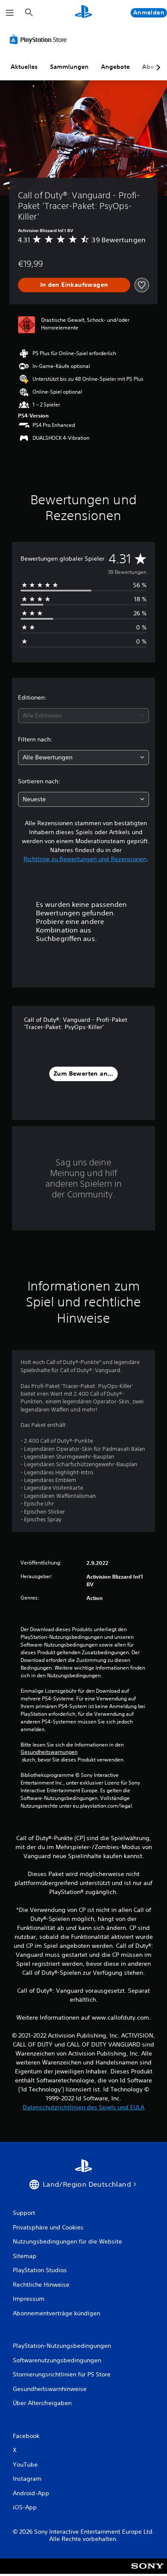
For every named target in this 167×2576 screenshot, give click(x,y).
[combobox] (83, 716)
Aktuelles (24, 67)
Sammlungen (69, 67)
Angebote (115, 67)
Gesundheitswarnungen (49, 1752)
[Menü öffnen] (10, 13)
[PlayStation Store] (40, 39)
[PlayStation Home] (83, 13)
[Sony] (148, 2572)
